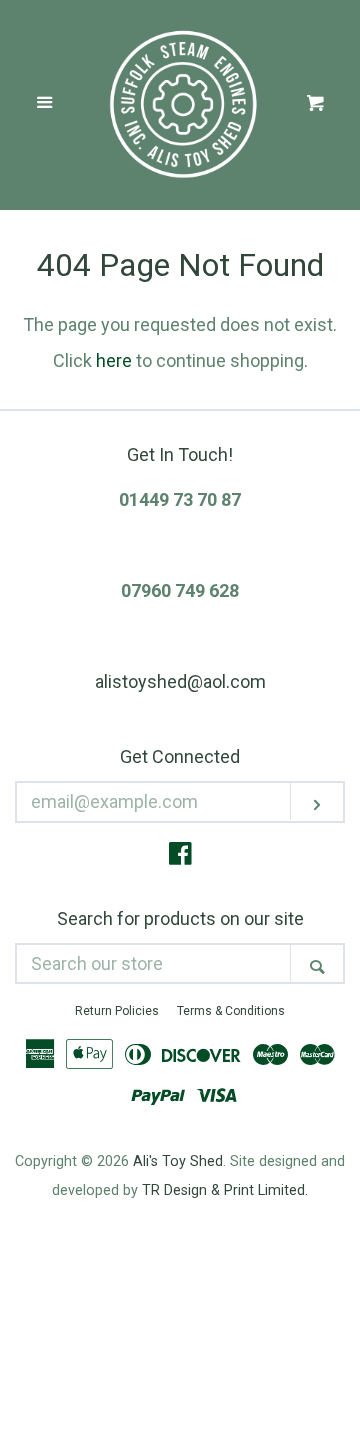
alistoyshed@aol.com (180, 681)
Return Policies (117, 1011)
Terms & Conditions (231, 1011)
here (114, 360)
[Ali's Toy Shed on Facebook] (180, 856)
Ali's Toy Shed (178, 1161)
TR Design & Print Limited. (225, 1190)
